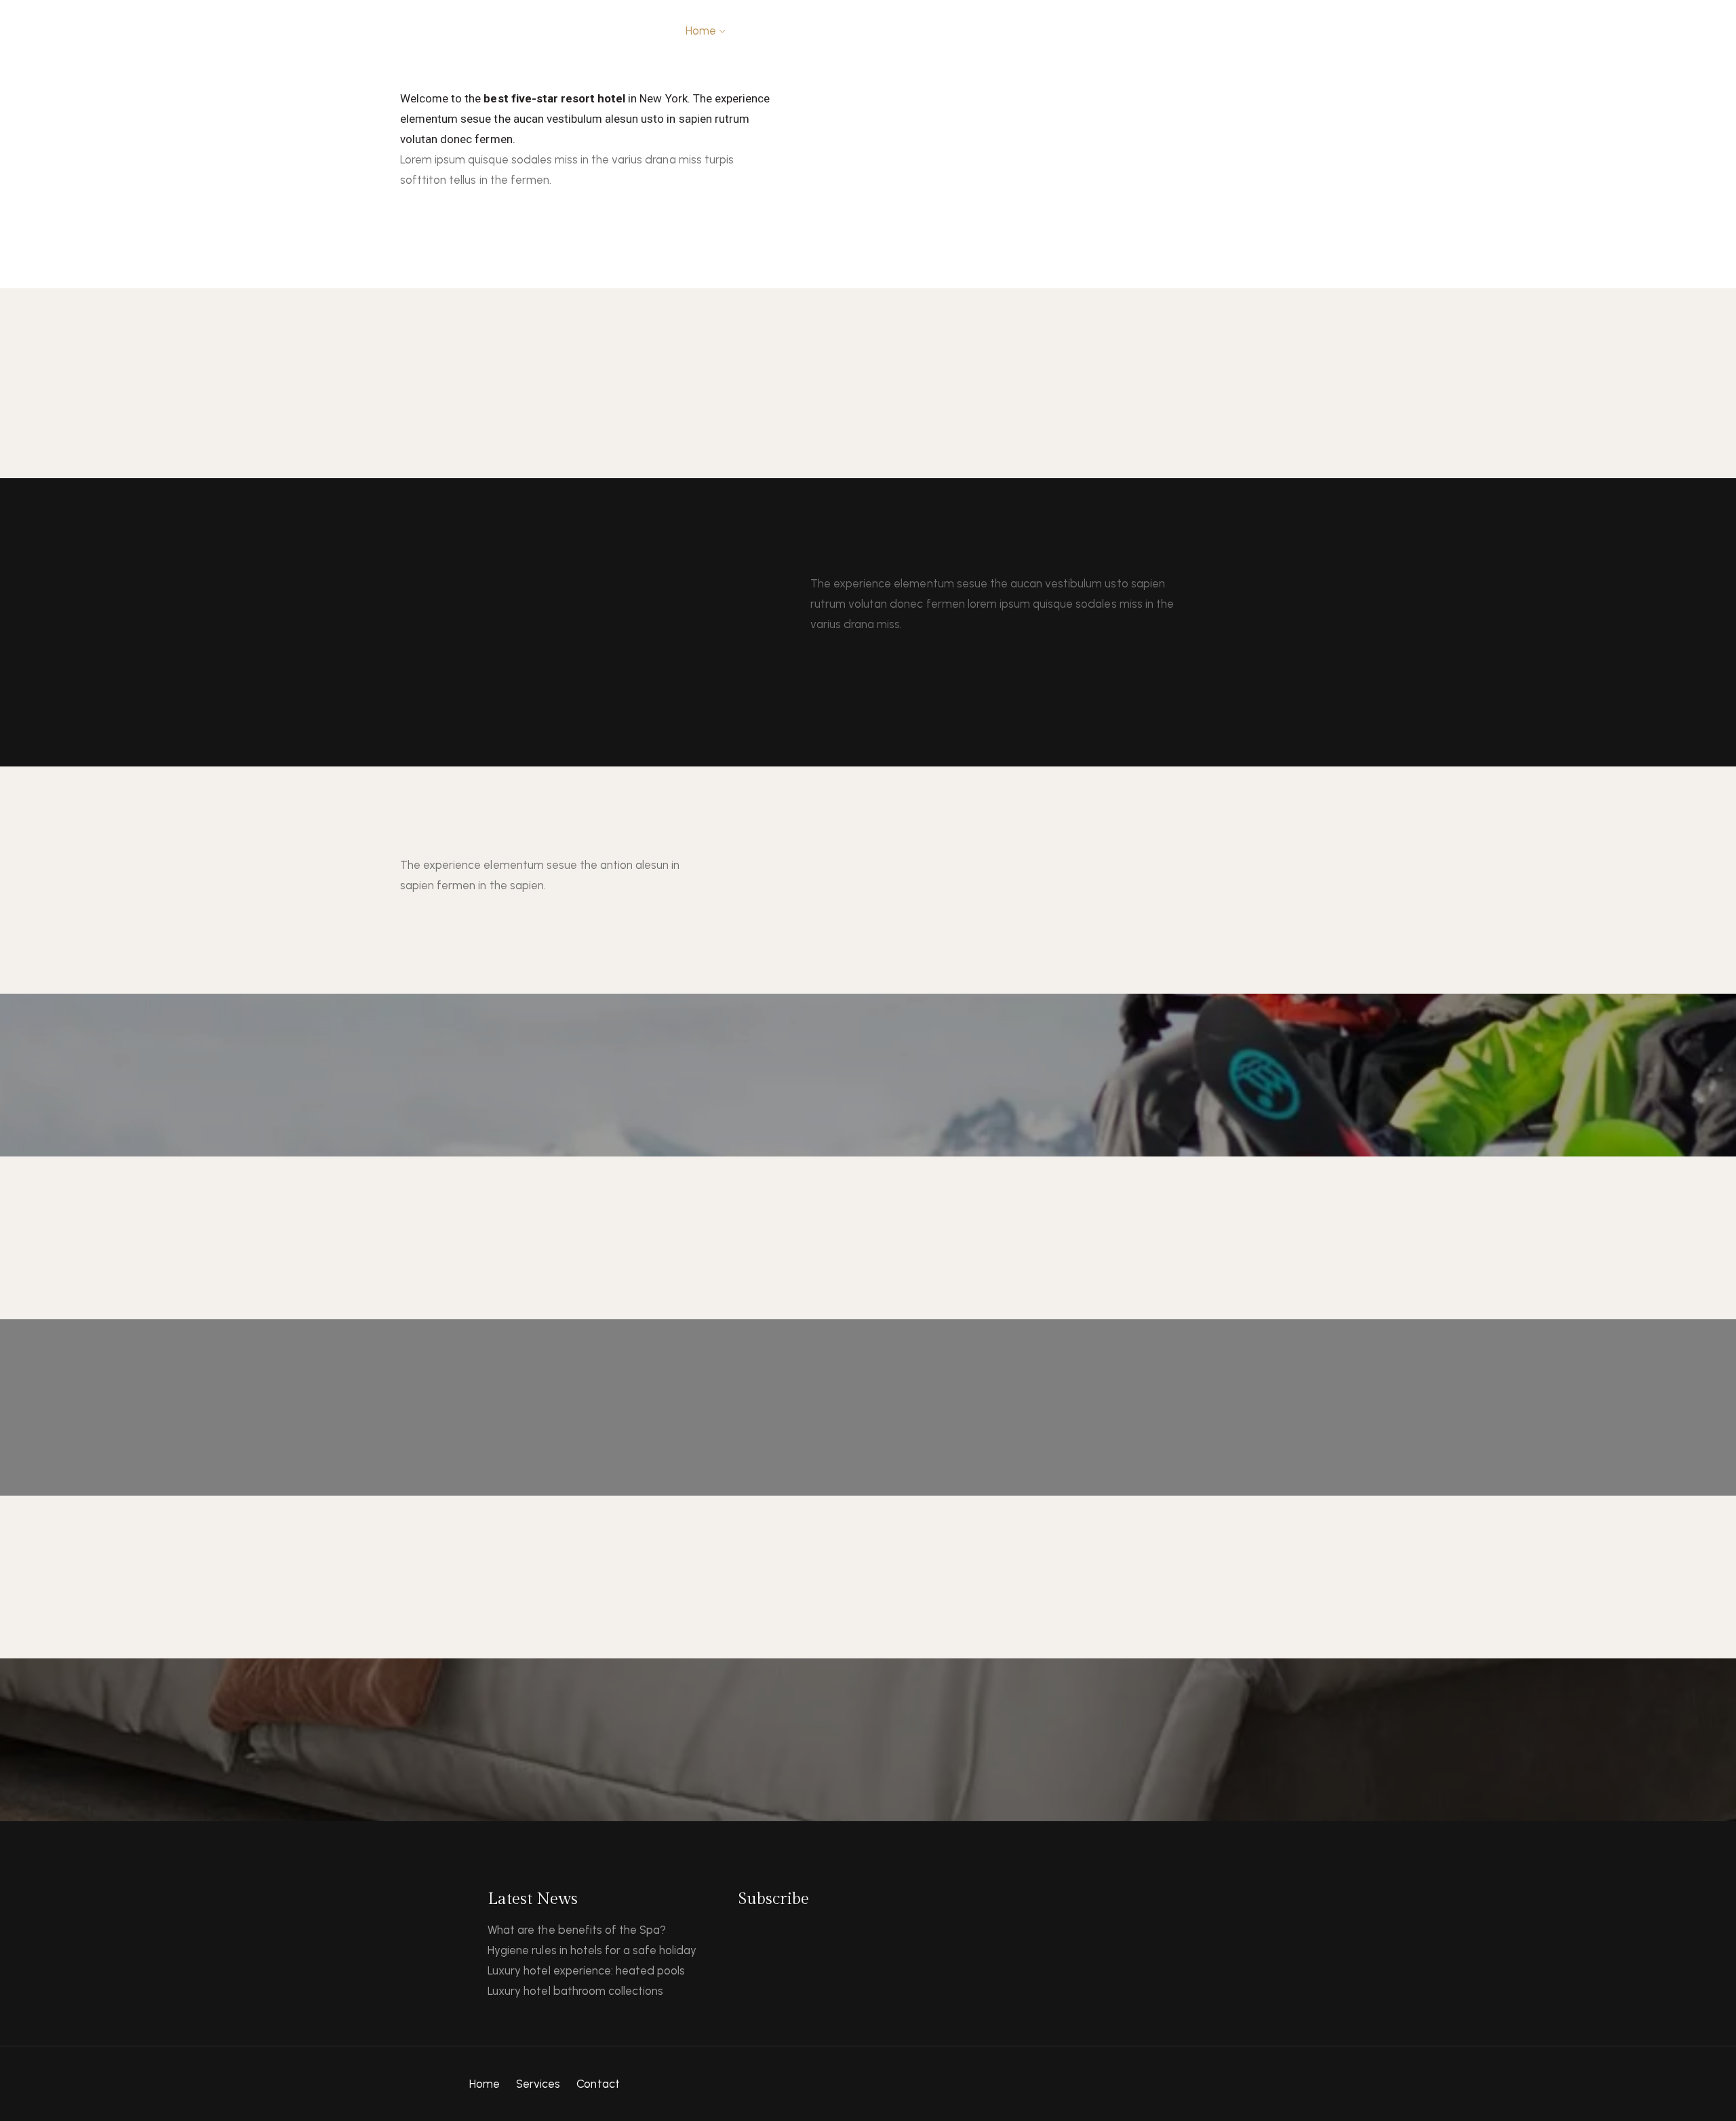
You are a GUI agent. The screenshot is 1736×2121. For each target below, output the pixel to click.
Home (485, 2084)
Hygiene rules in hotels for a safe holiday (592, 1950)
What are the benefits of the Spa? (577, 1930)
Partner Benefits (1217, 31)
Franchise (1133, 31)
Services (538, 2084)
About (761, 31)
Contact (954, 31)
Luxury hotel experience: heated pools (586, 1970)
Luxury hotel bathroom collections (575, 1991)
